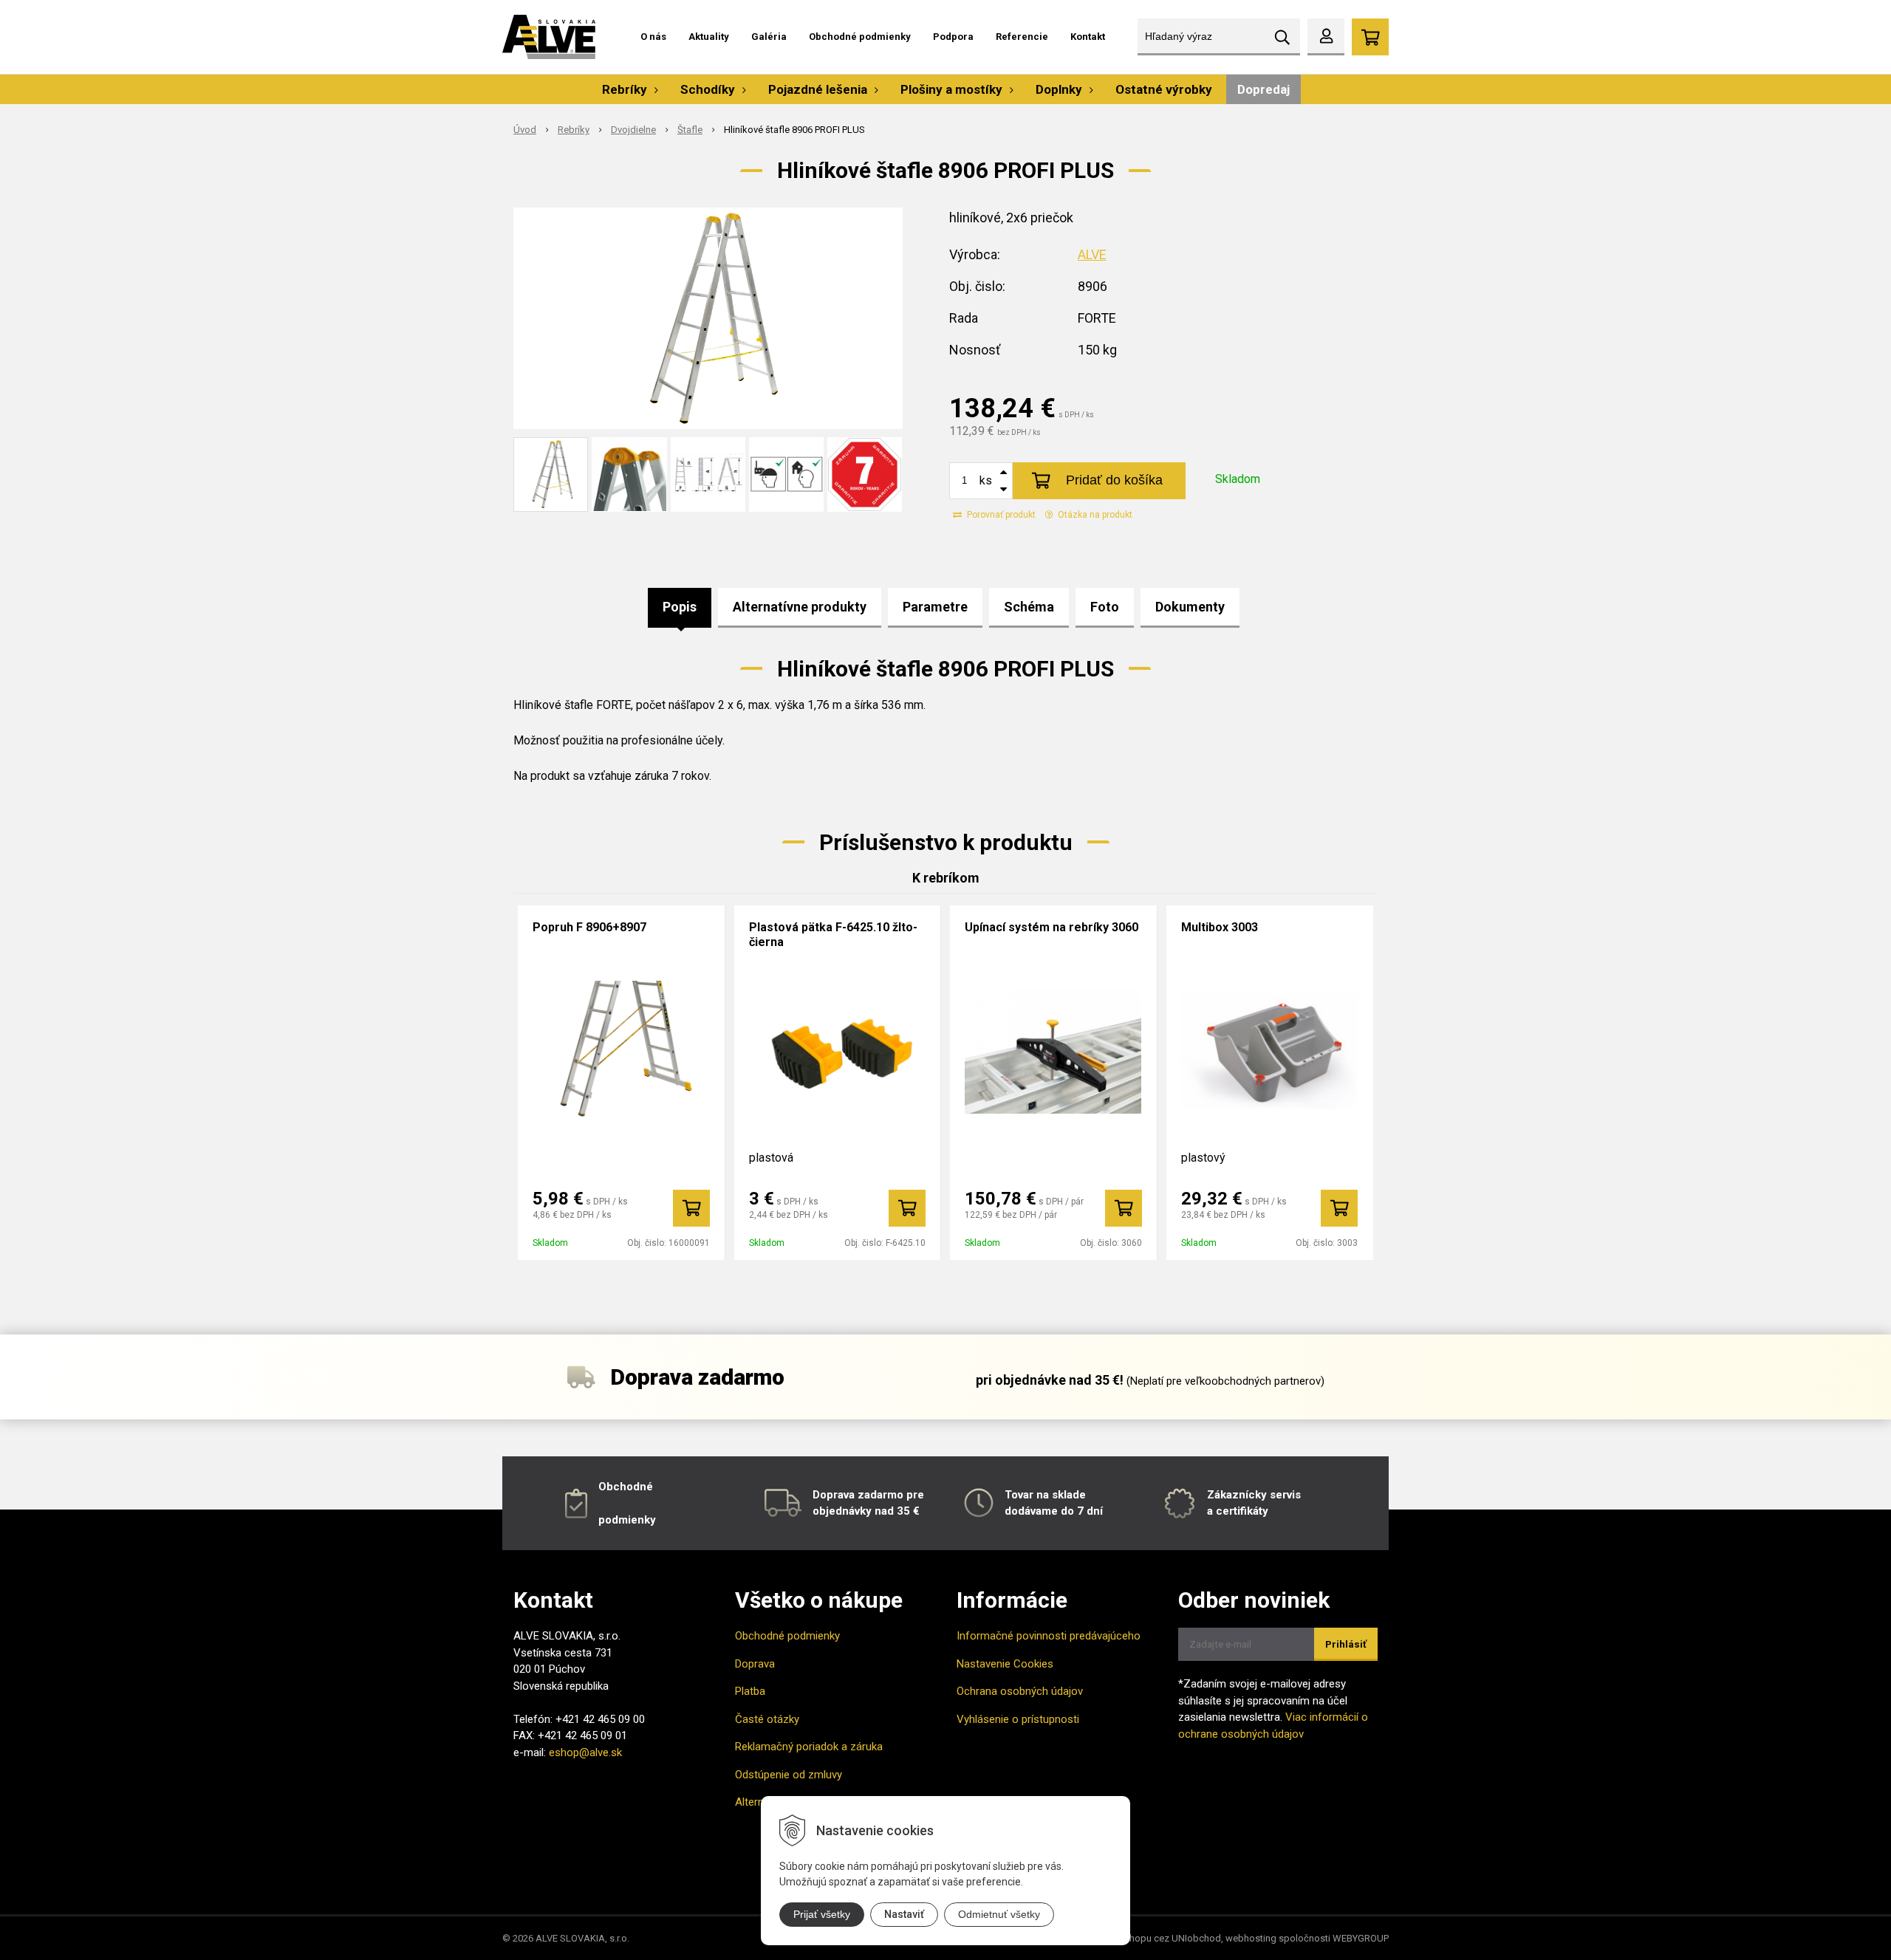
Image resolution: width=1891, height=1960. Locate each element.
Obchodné (626, 1487)
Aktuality (709, 37)
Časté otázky (767, 1719)
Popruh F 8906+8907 (589, 927)
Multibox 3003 (1220, 927)
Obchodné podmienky (860, 37)
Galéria (769, 37)
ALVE (1092, 254)
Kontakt (1088, 37)
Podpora (953, 37)
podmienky (627, 1520)
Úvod (525, 130)
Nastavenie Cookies (1005, 1664)
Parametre (935, 607)
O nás (653, 37)
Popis (680, 607)
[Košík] (1370, 37)
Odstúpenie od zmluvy (789, 1775)
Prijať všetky (822, 1914)
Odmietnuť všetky (999, 1914)
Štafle (690, 130)
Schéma (1029, 607)
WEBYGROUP (1361, 1938)
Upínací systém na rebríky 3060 (1051, 927)
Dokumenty (1190, 607)
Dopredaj (1263, 89)
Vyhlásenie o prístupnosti (1018, 1719)
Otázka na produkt (1094, 515)
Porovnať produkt (1000, 515)
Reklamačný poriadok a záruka (809, 1747)
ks (986, 480)
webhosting (1251, 1938)
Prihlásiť (1346, 1644)
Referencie (1022, 37)
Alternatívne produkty (800, 607)
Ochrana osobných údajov (1020, 1691)
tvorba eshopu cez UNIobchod (1155, 1938)
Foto (1105, 607)
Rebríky (574, 130)
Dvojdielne (633, 130)
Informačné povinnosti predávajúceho (1049, 1636)
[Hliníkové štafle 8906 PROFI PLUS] (708, 318)
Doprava (755, 1664)
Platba (750, 1691)
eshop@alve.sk (585, 1752)
